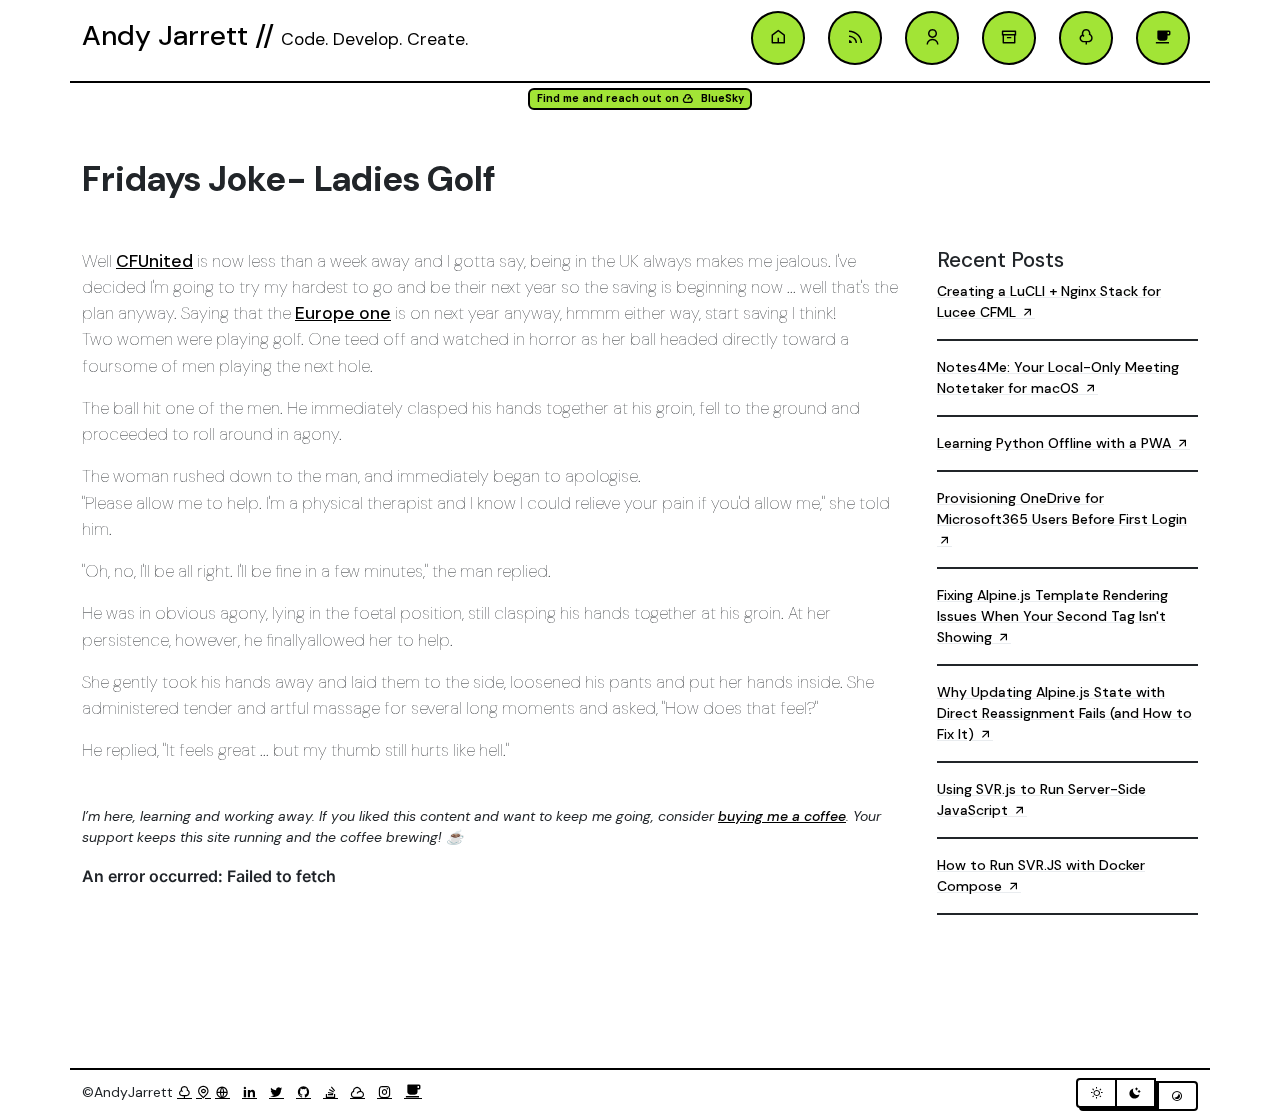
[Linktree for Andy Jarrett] (1086, 38)
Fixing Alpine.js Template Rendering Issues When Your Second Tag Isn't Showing (1052, 616)
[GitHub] (307, 1092)
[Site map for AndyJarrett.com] (203, 1092)
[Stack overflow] (334, 1092)
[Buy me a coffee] (413, 1092)
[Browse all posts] (1009, 38)
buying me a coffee (782, 816)
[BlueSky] (361, 1092)
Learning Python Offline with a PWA (1056, 443)
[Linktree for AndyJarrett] (184, 1092)
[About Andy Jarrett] (932, 38)
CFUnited (154, 261)
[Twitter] (280, 1092)
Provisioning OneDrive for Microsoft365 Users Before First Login (1062, 508)
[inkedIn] (253, 1092)
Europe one (343, 313)
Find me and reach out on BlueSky (640, 98)
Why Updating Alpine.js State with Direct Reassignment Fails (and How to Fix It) (1064, 713)
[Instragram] (388, 1092)
